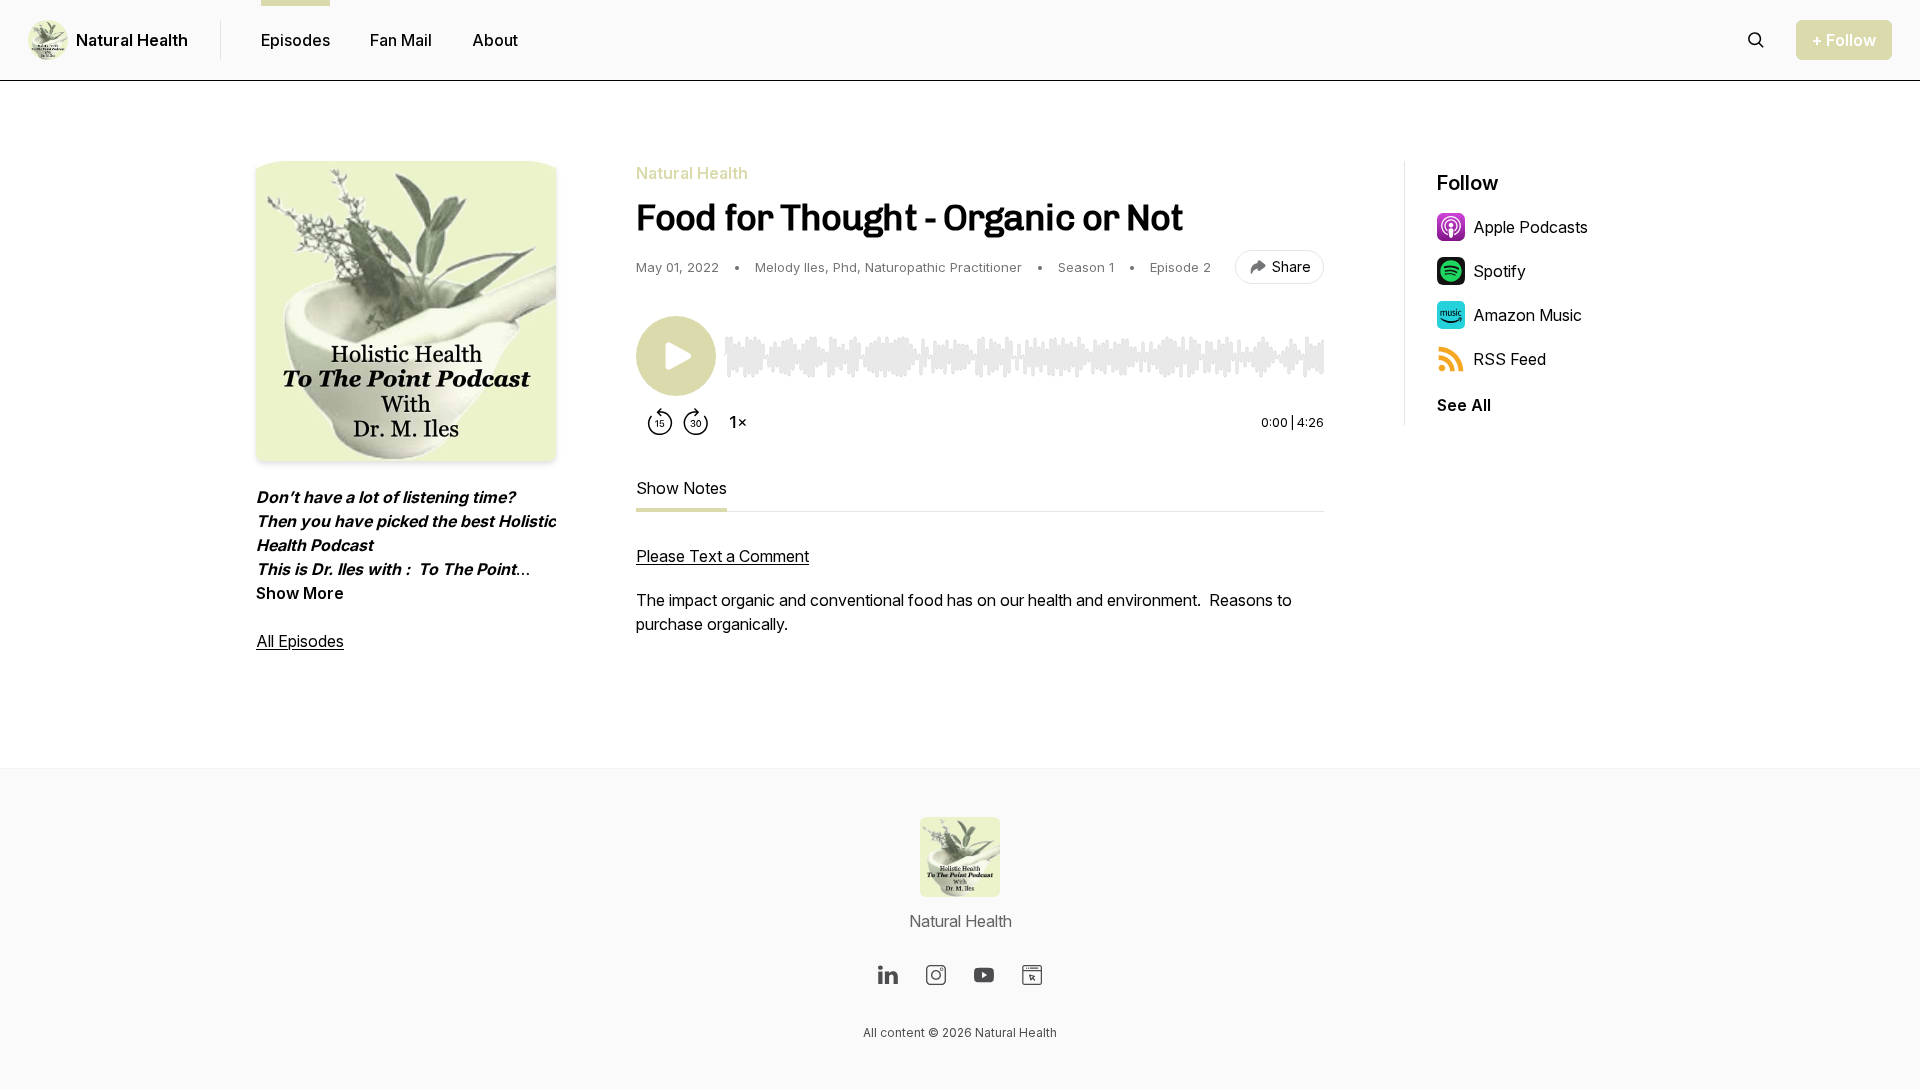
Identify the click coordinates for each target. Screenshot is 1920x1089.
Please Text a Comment (722, 556)
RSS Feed (1509, 359)
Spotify (1499, 271)
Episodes (295, 40)
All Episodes (300, 641)
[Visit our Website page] (1032, 975)
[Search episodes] (1756, 40)
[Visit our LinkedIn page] (888, 975)
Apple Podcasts (1530, 227)
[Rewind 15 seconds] (660, 422)
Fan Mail (401, 40)
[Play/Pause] (676, 356)
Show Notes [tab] (681, 488)
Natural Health (132, 40)
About (495, 40)
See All (1464, 405)
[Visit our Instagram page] (936, 975)
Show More (300, 593)
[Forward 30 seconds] (696, 422)
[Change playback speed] (738, 422)
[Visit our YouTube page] (984, 975)
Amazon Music (1527, 315)
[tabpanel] (980, 600)
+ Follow (1844, 40)
